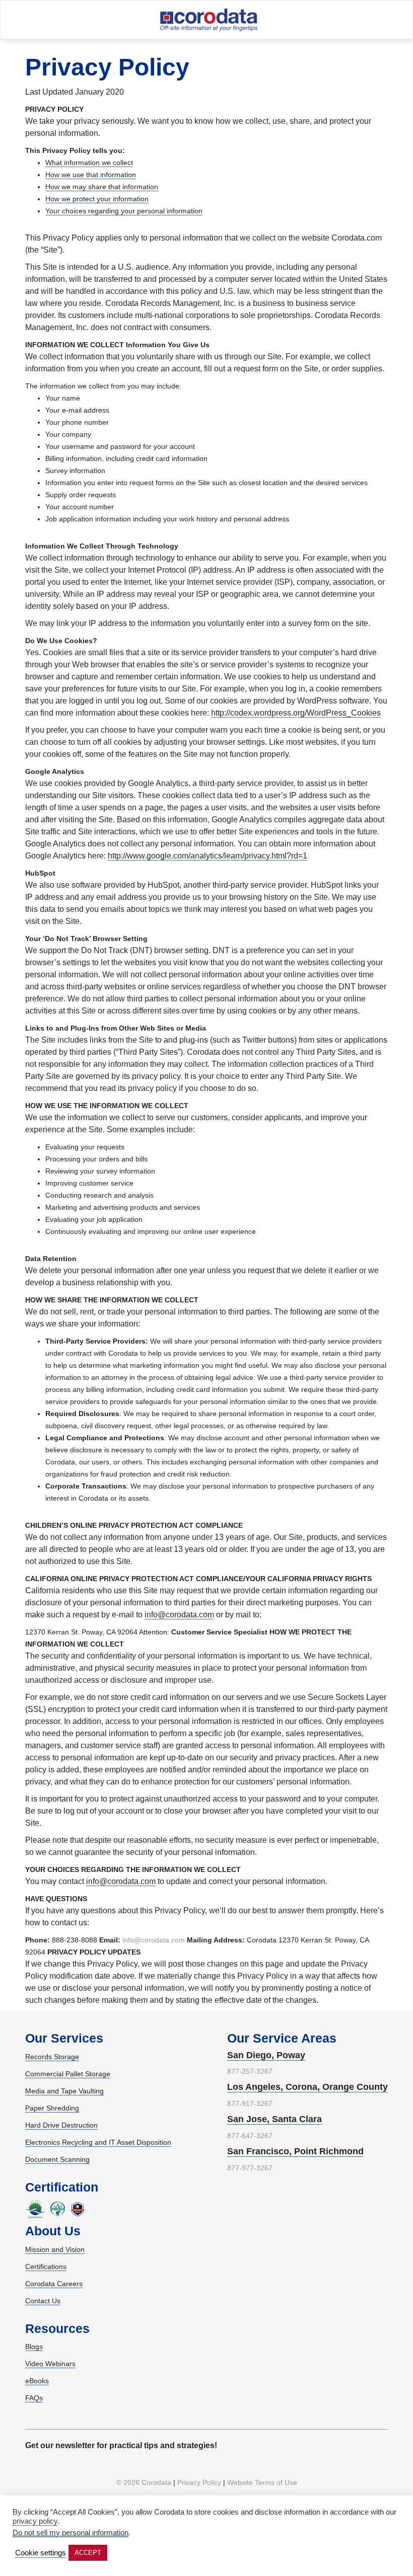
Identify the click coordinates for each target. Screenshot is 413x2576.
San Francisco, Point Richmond (295, 2151)
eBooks (37, 2381)
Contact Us (43, 2301)
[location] (372, 21)
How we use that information (91, 175)
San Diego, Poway (266, 2055)
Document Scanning (57, 2159)
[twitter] (224, 2466)
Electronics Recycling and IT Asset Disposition (98, 2142)
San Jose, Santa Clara (274, 2119)
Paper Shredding (52, 2108)
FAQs (34, 2398)
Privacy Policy (199, 2482)
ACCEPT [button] (88, 2553)
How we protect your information (97, 199)
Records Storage (52, 2057)
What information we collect (89, 163)
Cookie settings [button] (41, 2553)
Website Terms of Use (262, 2482)
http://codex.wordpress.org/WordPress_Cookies (296, 713)
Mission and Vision (55, 2249)
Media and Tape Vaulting (64, 2091)
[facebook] (190, 2466)
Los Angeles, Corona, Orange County (307, 2087)
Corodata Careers (54, 2284)
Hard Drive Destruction (61, 2125)
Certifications (46, 2267)
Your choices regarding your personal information (124, 211)
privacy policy (35, 2521)
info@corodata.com (179, 1615)
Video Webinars (50, 2364)
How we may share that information (102, 187)
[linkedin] (207, 2466)
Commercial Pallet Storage (68, 2074)
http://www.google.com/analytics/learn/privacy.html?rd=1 (208, 856)
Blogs (34, 2347)
